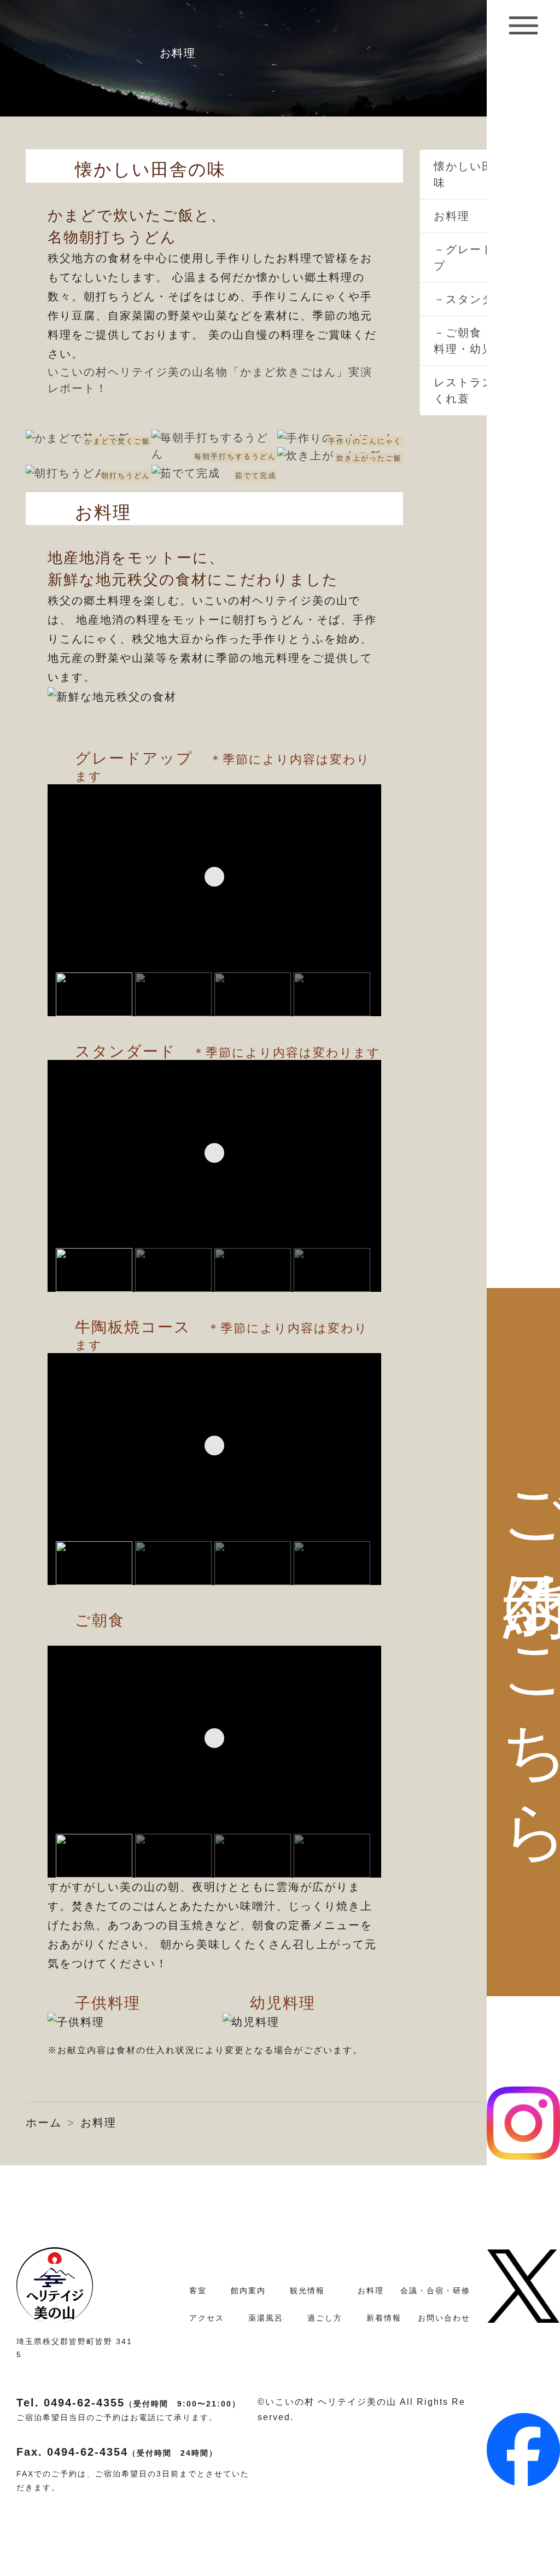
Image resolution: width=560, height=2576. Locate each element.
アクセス (207, 2318)
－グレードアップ (476, 258)
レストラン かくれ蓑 (472, 391)
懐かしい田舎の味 (476, 174)
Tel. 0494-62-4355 (129, 2403)
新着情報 (384, 2318)
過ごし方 (325, 2318)
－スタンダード (476, 299)
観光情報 (307, 2291)
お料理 (452, 216)
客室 (198, 2291)
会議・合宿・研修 (435, 2291)
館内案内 (248, 2291)
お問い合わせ (444, 2318)
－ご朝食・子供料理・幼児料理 (476, 341)
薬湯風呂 (266, 2318)
